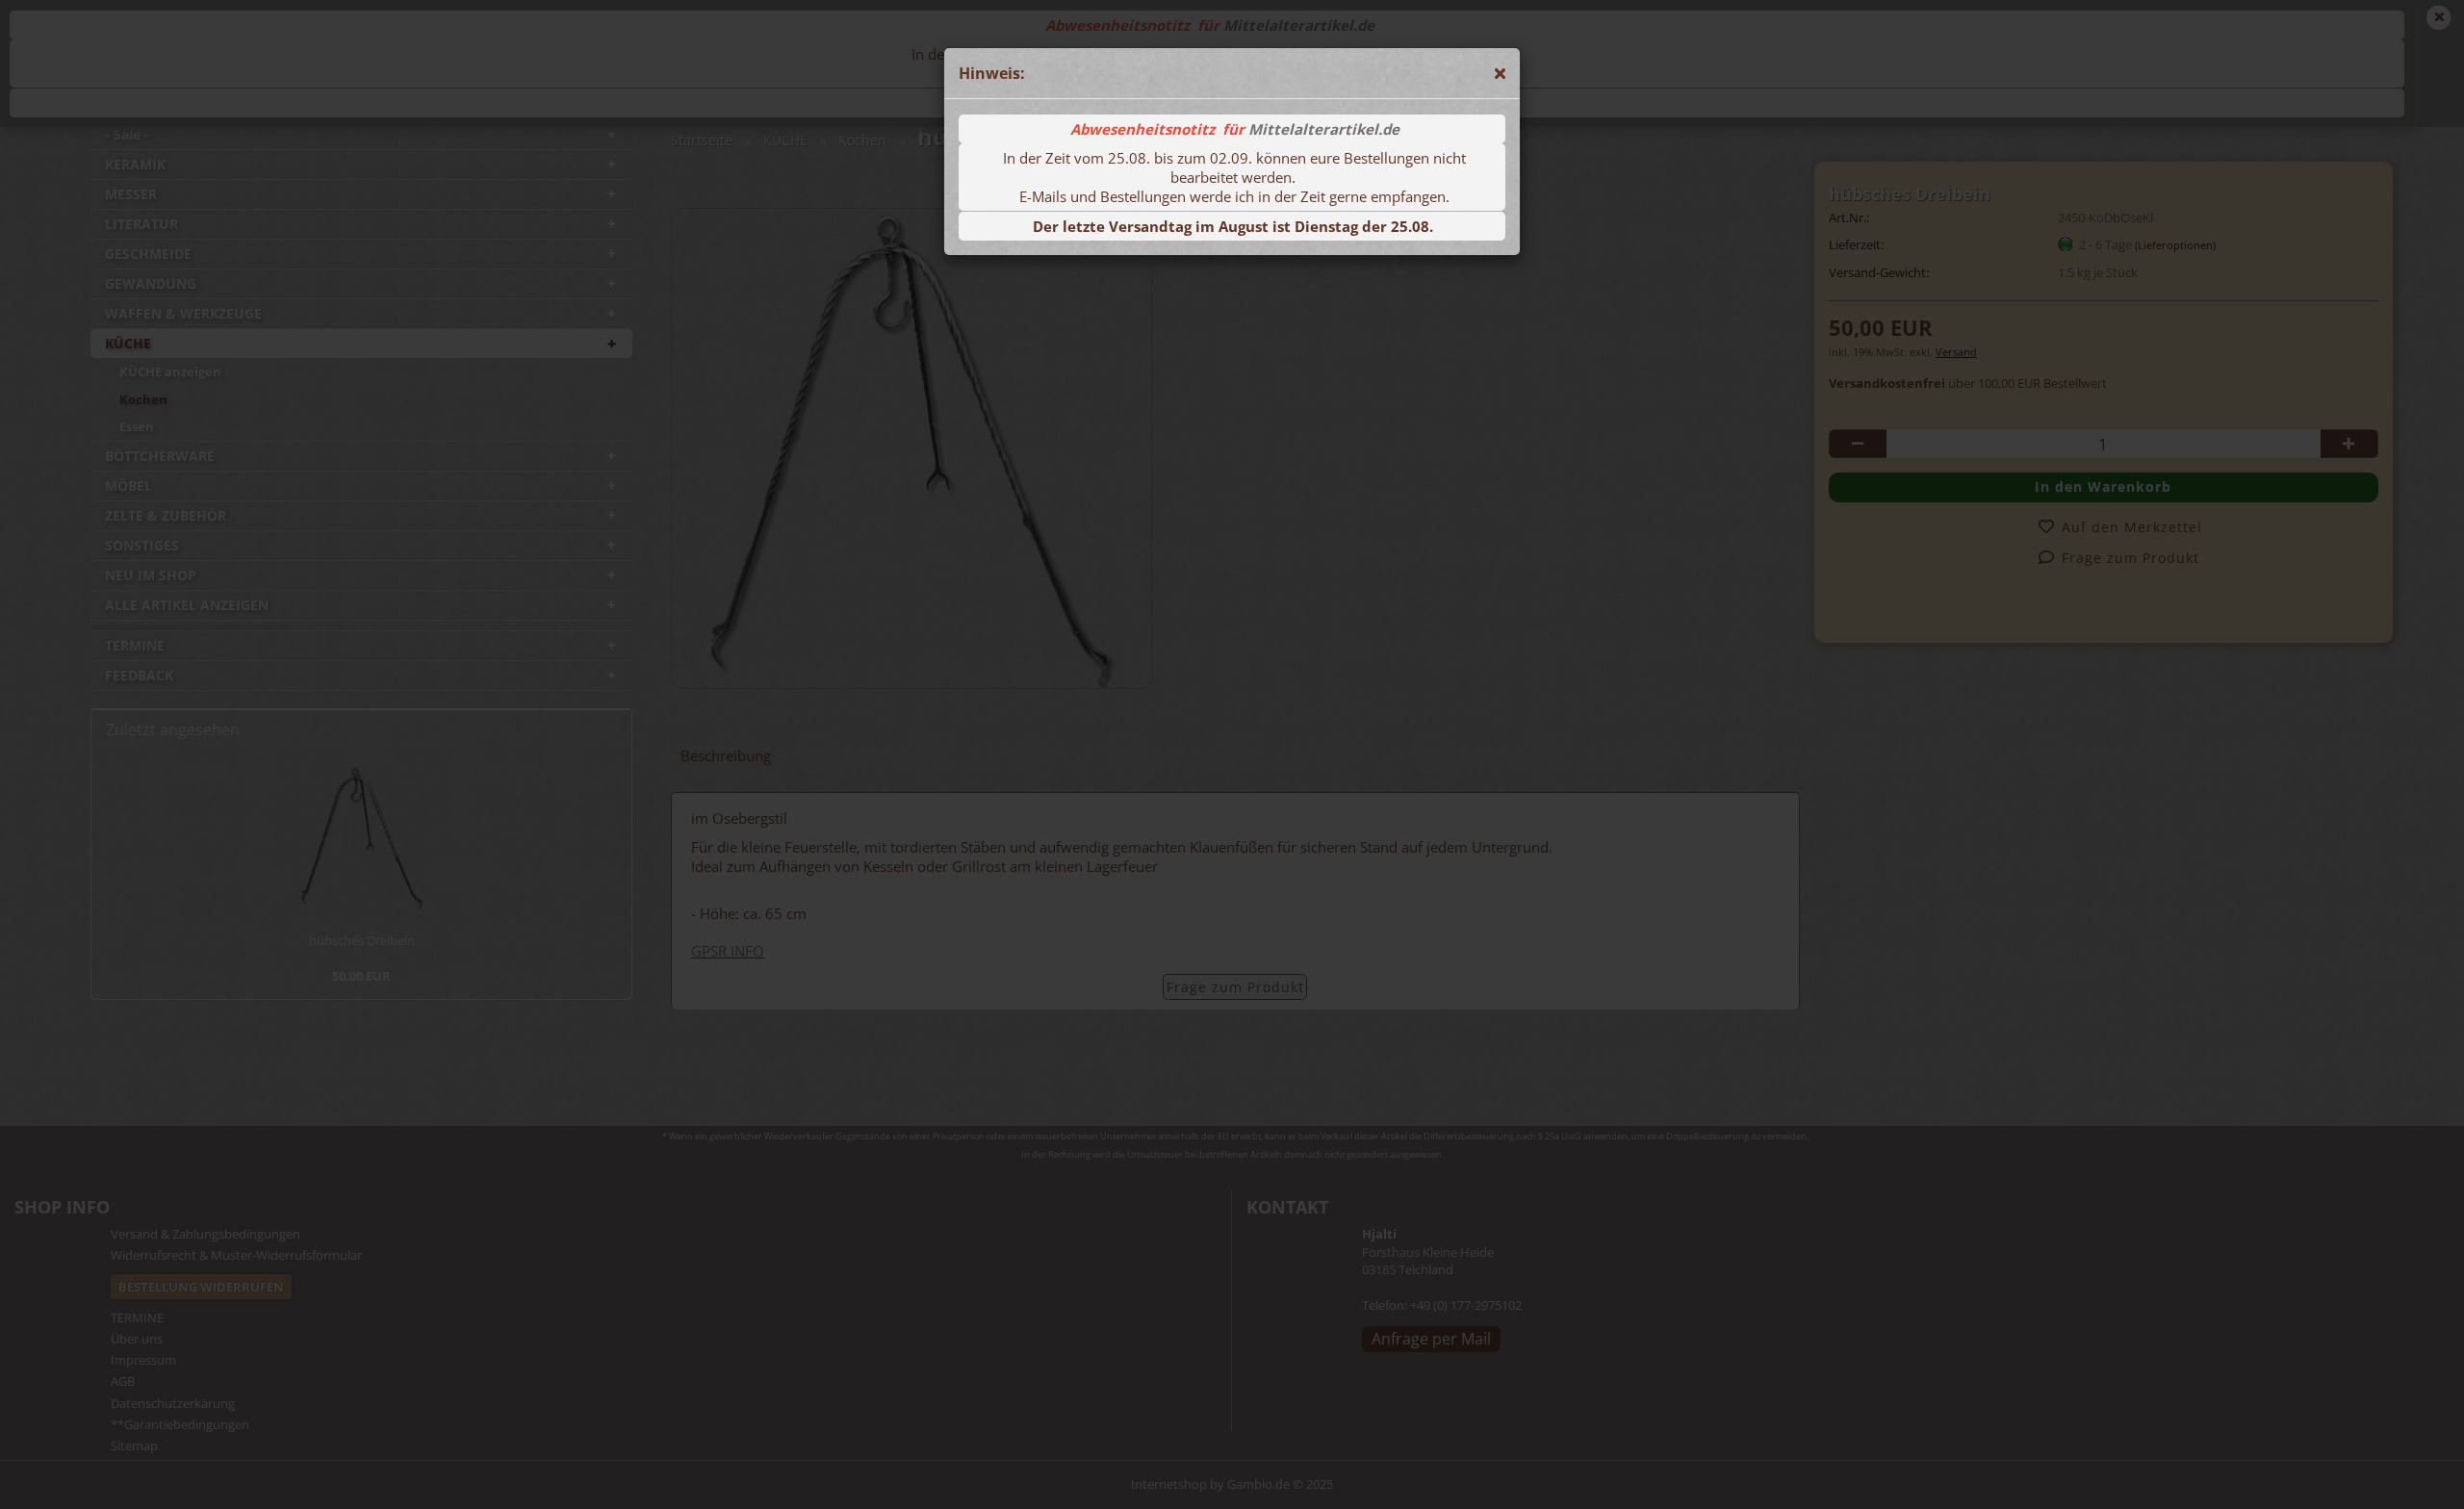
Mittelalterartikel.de (1324, 129)
